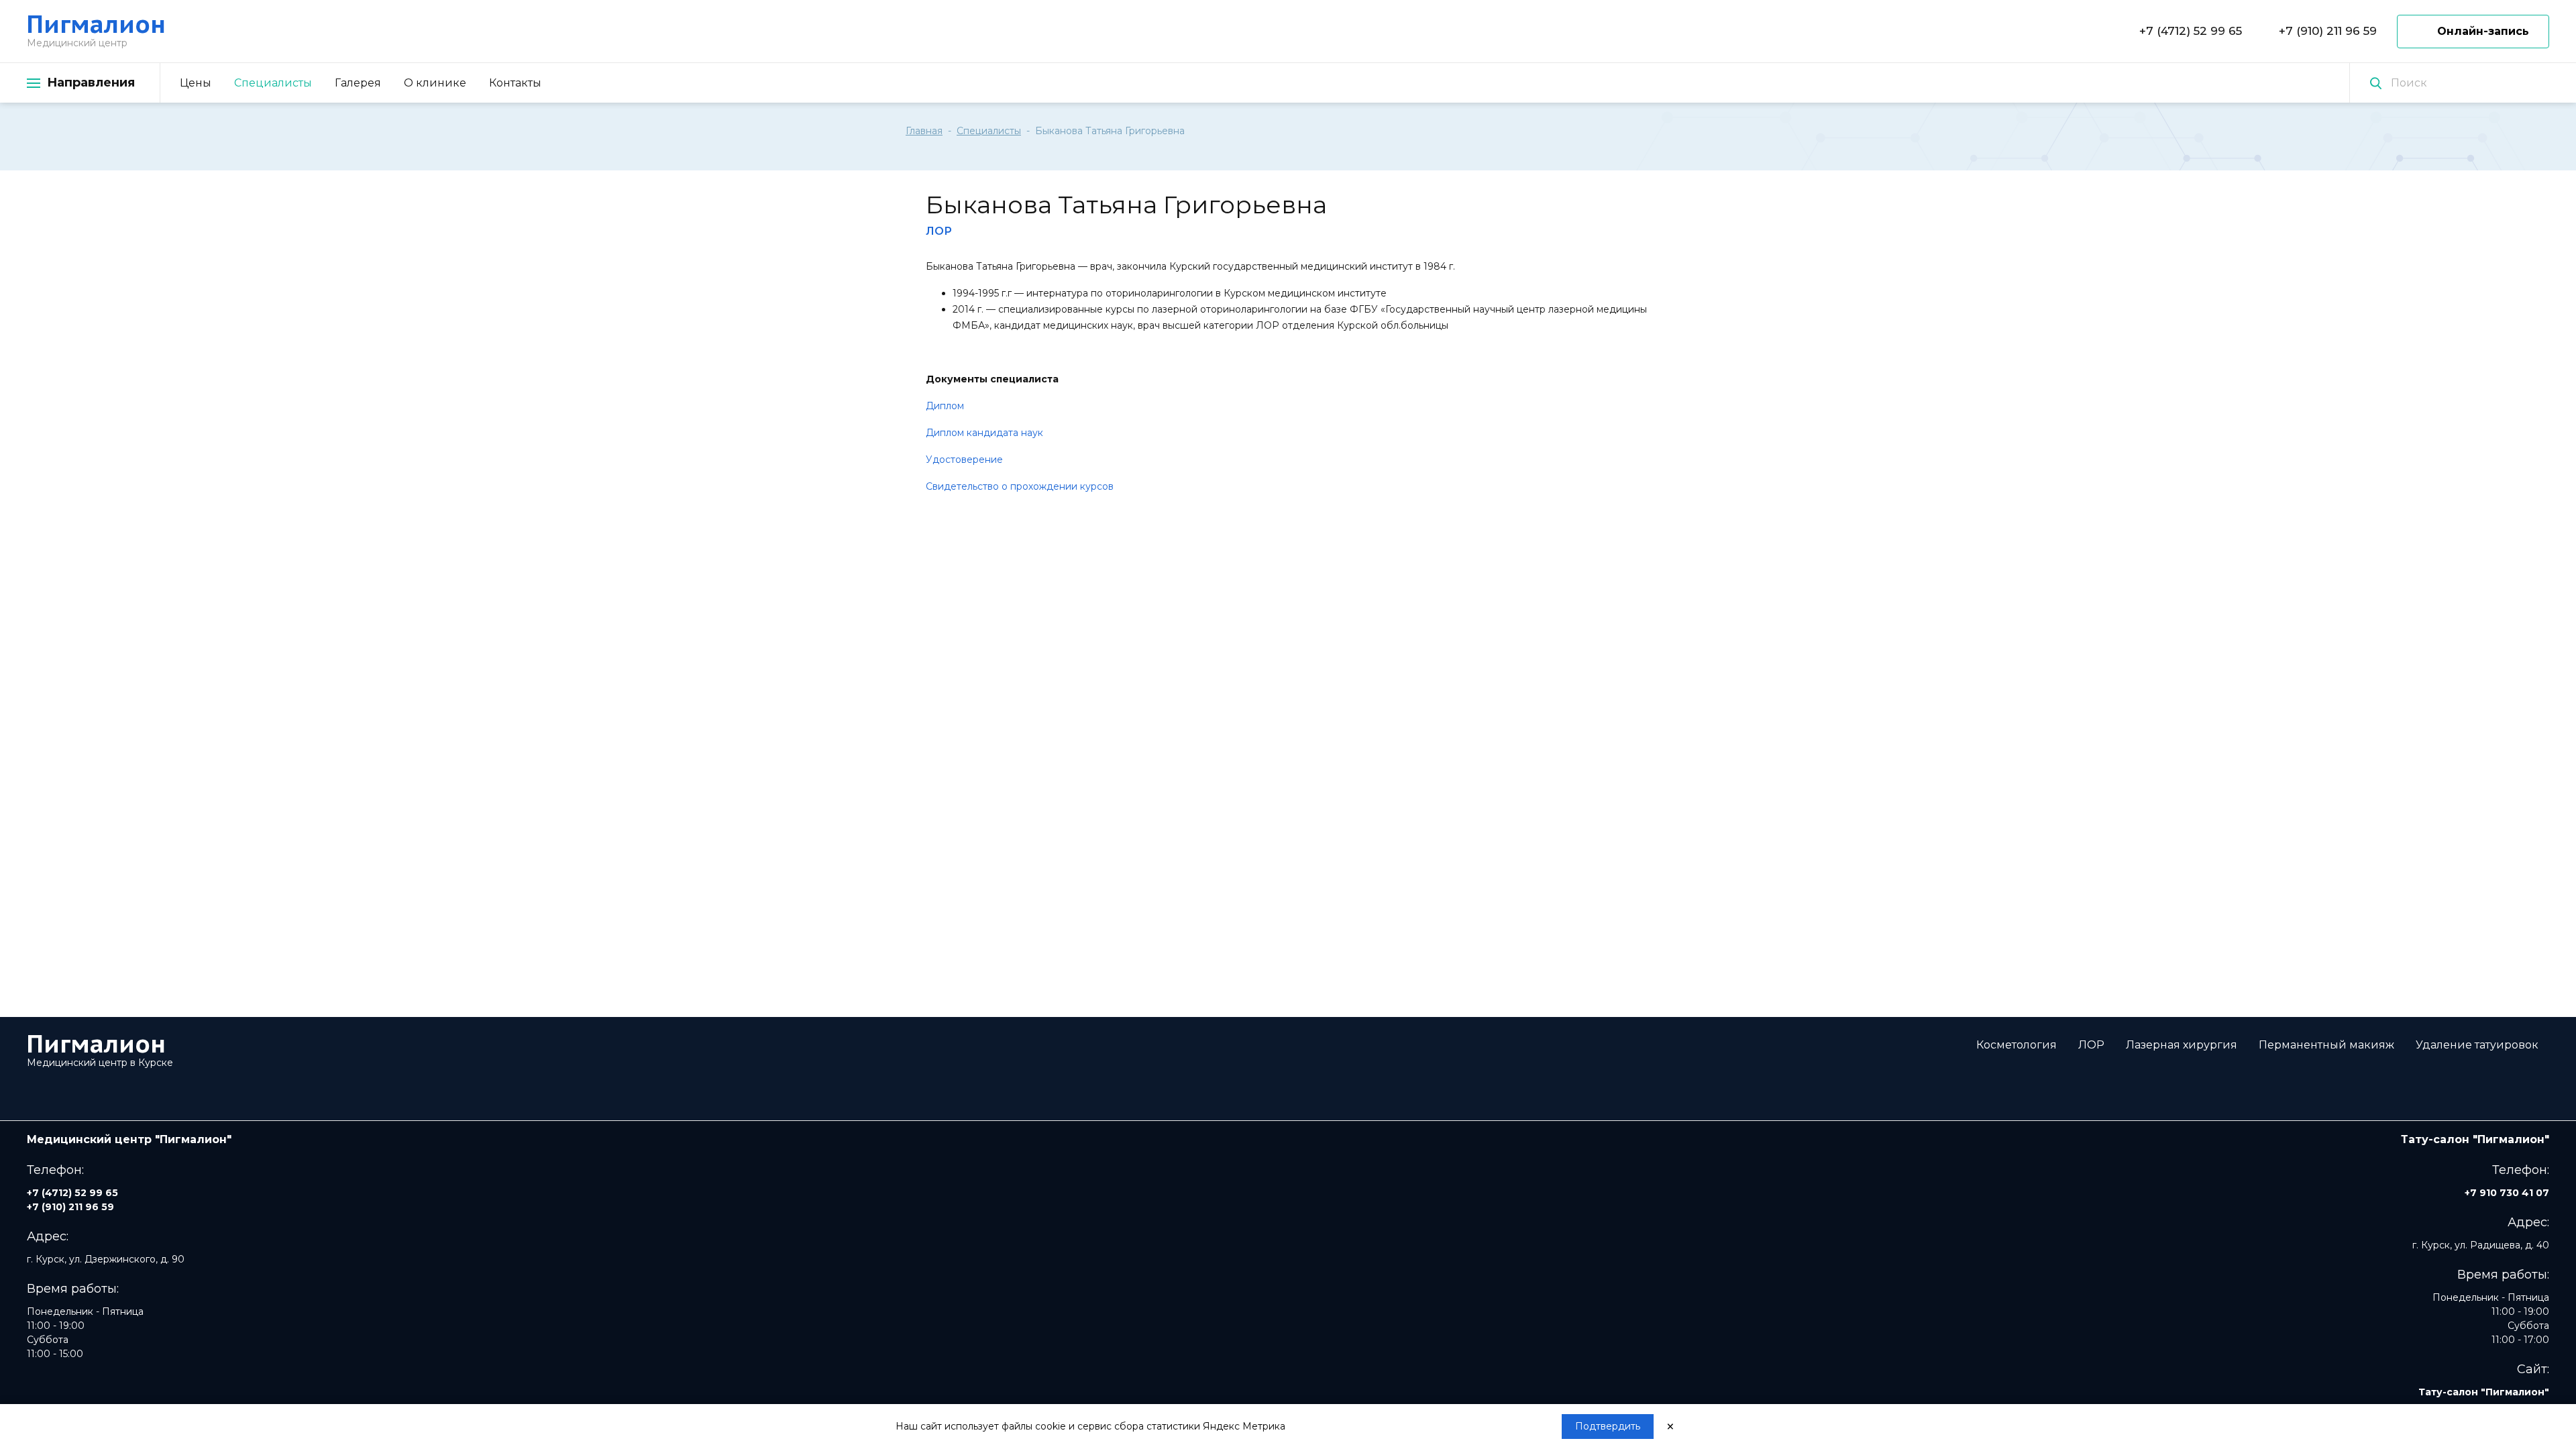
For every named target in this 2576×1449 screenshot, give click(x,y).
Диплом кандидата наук (984, 433)
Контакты (515, 83)
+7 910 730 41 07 (2507, 1193)
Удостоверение (964, 460)
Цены (196, 83)
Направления (91, 83)
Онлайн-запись (2483, 31)
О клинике (435, 83)
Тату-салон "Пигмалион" (2484, 1392)
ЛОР (2091, 1045)
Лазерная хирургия (2182, 1045)
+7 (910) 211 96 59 (2328, 31)
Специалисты (273, 83)
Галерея (358, 83)
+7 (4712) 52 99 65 (2191, 31)
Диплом (945, 406)
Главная (924, 131)
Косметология (2017, 1045)
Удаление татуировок (2477, 1045)
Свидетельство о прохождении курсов (1020, 486)
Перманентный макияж (2326, 1045)
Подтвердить (1608, 1426)
